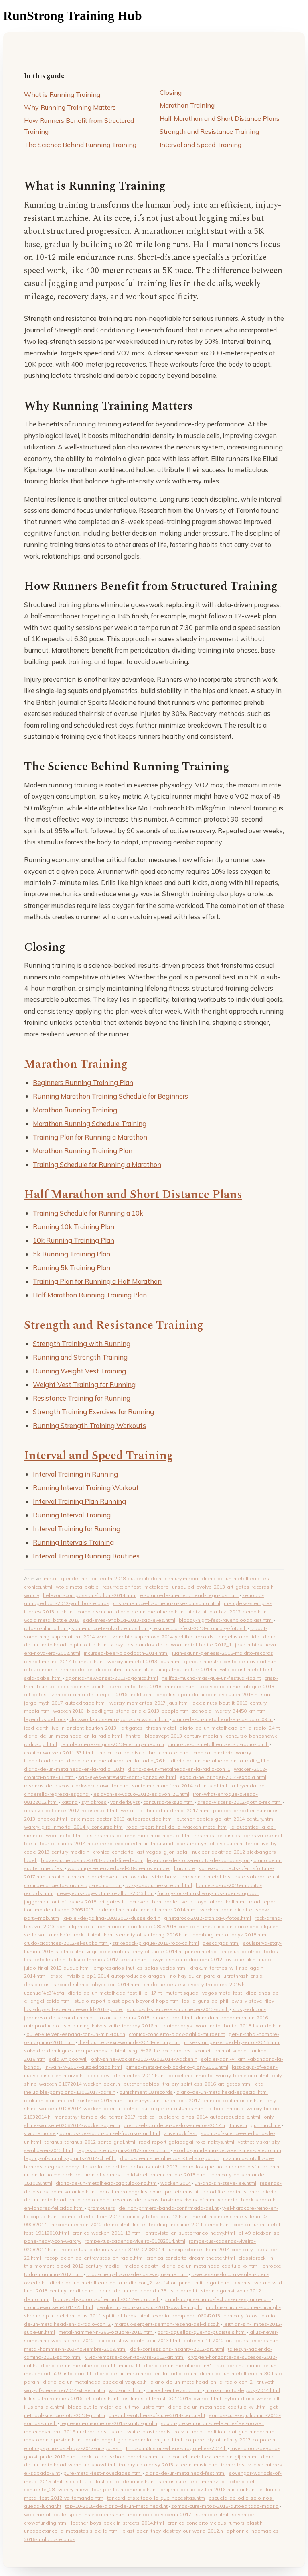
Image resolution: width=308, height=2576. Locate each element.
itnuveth (238, 2125)
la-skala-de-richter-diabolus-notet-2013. (131, 2167)
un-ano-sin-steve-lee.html (225, 2183)
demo (68, 2216)
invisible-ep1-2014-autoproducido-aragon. (116, 1976)
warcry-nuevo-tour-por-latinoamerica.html (107, 2489)
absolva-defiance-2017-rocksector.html (71, 1810)
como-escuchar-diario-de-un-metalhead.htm (131, 1612)
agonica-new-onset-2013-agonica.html (112, 1678)
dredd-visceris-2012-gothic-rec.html (239, 1802)
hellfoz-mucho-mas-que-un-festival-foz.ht (211, 1678)
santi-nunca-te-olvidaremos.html (110, 1628)
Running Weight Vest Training (79, 1371)
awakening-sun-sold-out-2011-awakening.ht (149, 2307)
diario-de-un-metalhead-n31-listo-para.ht (194, 2365)
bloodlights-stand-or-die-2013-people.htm (138, 1711)
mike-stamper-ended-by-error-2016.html (232, 2042)
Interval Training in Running (75, 1474)
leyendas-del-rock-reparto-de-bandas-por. (198, 1860)
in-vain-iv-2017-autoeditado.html (83, 2067)
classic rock (252, 2258)
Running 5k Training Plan (72, 1268)
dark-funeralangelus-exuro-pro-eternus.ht (149, 2192)
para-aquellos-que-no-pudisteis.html (202, 2332)
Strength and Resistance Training (209, 131)
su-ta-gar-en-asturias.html (173, 2108)
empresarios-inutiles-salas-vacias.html (140, 1968)
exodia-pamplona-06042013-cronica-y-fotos (205, 2316)
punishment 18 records (146, 2092)
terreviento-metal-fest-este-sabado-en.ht (230, 1877)
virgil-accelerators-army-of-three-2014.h (134, 1951)
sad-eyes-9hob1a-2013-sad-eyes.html (129, 1620)
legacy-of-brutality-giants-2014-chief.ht (70, 2158)
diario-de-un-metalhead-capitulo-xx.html (210, 2266)
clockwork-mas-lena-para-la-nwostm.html (119, 1719)
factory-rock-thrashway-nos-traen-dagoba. (208, 1893)
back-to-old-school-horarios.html (119, 2457)
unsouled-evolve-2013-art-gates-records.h (223, 1587)
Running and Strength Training (80, 1357)
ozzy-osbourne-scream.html (159, 1885)
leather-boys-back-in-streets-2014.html (118, 2523)
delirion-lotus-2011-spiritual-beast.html (103, 2316)
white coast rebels (149, 2432)
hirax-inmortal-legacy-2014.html (243, 2390)
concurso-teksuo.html (168, 1802)
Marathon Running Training (75, 1110)
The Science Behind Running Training (80, 145)
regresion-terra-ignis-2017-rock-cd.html (123, 2150)
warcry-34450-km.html (241, 1711)
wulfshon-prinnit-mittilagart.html (193, 2283)
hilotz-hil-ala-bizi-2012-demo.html (228, 1612)
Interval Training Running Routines (86, 1556)
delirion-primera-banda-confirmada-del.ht (169, 2208)
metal (51, 1578)
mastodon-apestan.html (53, 2440)
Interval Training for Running (77, 1529)
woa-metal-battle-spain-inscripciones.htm (74, 2514)
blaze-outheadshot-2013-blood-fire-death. (92, 1860)
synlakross (94, 1802)
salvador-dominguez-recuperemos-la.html (75, 2051)
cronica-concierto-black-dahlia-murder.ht (177, 2034)
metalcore (156, 1587)
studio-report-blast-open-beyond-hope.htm (126, 2001)
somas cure (172, 2481)
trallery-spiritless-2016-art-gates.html (207, 2084)
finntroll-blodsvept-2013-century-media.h (174, 1736)
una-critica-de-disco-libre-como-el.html (143, 1753)
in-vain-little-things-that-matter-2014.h (171, 1669)
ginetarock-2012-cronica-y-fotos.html (208, 1918)
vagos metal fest (222, 1993)
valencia (228, 2200)
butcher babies (141, 2084)
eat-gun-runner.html (252, 2432)
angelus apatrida (239, 1637)
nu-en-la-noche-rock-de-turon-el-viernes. (73, 2175)
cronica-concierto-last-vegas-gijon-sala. (141, 1852)
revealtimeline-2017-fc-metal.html (64, 1661)
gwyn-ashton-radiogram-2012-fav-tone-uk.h (203, 1959)
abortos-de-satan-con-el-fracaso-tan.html (110, 2133)
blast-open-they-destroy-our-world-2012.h (173, 2531)
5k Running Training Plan (72, 1254)
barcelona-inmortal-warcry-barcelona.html (218, 2075)
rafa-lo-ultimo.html (46, 1628)
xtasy (117, 1645)
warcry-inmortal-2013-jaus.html (144, 1661)
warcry (32, 1595)
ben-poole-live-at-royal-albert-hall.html (199, 1902)
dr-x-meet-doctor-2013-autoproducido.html (122, 1819)
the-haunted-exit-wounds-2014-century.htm (129, 2042)
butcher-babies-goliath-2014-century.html (225, 1819)
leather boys (177, 2026)
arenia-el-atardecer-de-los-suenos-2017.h (174, 2125)
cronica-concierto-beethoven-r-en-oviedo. (99, 1877)
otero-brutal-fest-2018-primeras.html (152, 1686)
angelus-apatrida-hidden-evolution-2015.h (207, 1694)
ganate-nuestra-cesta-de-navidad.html (231, 1661)
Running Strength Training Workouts (89, 1425)
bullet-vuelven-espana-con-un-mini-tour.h (76, 2034)
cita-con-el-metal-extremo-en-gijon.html (210, 2457)
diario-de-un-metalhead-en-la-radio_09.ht (223, 1719)
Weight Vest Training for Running (84, 1384)
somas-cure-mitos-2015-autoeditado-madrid (225, 2506)
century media (181, 1578)
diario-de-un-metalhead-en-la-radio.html (73, 1736)
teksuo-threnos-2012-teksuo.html (108, 1959)
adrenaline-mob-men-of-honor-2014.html (148, 1910)
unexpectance (185, 2249)
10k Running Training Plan (74, 1240)
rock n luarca (189, 2432)
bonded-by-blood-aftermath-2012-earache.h (106, 2299)
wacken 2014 (176, 2183)
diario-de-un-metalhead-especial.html (222, 2092)
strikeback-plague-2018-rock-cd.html (156, 1943)
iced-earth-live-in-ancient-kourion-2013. (71, 1728)
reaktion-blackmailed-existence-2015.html (74, 2100)
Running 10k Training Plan (74, 1227)
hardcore (185, 1868)
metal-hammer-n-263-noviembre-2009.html (75, 2349)
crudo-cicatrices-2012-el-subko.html (66, 1943)
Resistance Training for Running (82, 1398)
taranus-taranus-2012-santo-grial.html (90, 2142)
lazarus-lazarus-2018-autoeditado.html (145, 2018)
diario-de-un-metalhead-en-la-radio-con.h (218, 1744)
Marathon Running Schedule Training (90, 1123)
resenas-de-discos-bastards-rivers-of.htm (164, 2200)
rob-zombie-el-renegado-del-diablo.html (73, 1669)
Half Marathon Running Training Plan (90, 1295)
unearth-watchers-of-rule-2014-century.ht (157, 2415)
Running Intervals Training (73, 1542)
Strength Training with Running (82, 1343)
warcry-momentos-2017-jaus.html (149, 1703)
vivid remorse (40, 2133)
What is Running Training (62, 94)
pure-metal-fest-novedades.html (102, 2473)
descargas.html (221, 1943)
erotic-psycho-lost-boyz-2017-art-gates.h (73, 2448)
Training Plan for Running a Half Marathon (97, 1281)
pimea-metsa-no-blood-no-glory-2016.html (177, 2067)
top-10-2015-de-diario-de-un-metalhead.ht (116, 2506)
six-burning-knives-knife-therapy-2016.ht (111, 2026)
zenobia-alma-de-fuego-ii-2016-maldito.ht (102, 1694)
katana (70, 1802)
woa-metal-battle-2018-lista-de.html (239, 2026)
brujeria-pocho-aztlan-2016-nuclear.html (208, 2489)
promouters (101, 2208)
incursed (138, 1902)
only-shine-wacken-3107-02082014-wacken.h (144, 2059)
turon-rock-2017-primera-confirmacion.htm (213, 2100)
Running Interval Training (72, 1515)
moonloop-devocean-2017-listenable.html (178, 2514)
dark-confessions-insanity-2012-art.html (177, 2349)
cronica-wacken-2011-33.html (59, 1753)
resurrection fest (122, 1587)
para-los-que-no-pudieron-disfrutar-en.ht (232, 2167)
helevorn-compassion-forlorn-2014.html (90, 1595)
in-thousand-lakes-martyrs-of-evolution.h (194, 1843)
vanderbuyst (125, 1802)
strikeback (164, 1877)
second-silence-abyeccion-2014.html (97, 1984)
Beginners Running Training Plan (83, 1082)
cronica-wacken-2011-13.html (107, 2233)
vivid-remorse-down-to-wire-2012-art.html (135, 2357)
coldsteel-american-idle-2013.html (166, 2175)
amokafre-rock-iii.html (75, 1935)
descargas (37, 1984)
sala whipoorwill (68, 2059)
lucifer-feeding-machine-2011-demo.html (181, 2224)
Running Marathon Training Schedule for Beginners (110, 1096)
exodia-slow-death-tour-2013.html (139, 2340)
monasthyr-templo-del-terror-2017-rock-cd (104, 2117)
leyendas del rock (45, 1719)
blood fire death (221, 2192)
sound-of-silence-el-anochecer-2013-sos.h (178, 2009)
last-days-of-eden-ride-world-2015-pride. (74, 2009)
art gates (132, 1728)
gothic (131, 2108)
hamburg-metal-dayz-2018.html (230, 1935)
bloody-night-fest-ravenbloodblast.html (226, 1620)
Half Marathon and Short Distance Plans (220, 118)
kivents (242, 2283)
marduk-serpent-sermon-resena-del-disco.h (167, 2324)
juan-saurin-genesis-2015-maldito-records (223, 1653)
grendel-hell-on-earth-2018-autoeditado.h (111, 1578)
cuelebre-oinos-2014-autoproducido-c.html (209, 2117)
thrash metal (161, 1728)
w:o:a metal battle (77, 1587)
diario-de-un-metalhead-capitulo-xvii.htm (217, 2407)
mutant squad (182, 1993)
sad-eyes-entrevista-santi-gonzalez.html (127, 1777)
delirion (216, 2432)
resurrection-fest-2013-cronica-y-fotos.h (200, 1628)
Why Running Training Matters (70, 107)
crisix (56, 1976)
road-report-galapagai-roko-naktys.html (186, 2142)
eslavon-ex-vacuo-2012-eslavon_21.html (141, 1794)
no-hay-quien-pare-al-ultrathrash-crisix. (217, 1976)
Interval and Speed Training (201, 145)
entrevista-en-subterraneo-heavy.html (190, 2233)
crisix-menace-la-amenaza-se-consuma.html (167, 1603)
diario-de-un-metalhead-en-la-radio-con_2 (101, 2283)
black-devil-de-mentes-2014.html (126, 2075)
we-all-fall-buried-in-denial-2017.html (165, 1810)
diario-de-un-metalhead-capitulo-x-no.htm (106, 2183)
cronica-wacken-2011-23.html (59, 2307)
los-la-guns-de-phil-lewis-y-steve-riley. (228, 2001)
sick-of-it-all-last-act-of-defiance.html (110, 2481)
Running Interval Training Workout (86, 1488)
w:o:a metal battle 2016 (52, 1620)
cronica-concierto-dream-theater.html (191, 2258)
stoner (251, 2192)
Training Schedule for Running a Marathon (97, 1164)
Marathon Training (187, 105)
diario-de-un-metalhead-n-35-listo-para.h (170, 2158)
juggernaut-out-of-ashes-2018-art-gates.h (74, 1902)
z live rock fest (180, 2133)
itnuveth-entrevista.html (174, 2390)
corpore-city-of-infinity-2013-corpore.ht (231, 2440)
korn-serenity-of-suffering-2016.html (146, 1935)
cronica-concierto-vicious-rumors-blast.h (215, 2523)
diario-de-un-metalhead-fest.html (185, 2473)
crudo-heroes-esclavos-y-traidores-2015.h (194, 1984)
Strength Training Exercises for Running (93, 1412)
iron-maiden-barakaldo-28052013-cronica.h (148, 1926)
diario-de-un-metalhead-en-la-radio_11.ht (221, 1761)
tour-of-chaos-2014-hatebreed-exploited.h (90, 1843)
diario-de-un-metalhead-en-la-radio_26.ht (117, 1761)
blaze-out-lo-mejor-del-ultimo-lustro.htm (116, 2407)
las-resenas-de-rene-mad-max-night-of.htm (138, 1835)
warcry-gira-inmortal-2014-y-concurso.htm (73, 1827)
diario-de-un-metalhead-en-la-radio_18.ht (74, 1769)
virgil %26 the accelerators (160, 2051)
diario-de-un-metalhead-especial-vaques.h (95, 2382)
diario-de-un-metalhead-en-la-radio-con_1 (179, 1769)
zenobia (202, 1711)
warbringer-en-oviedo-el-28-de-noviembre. (119, 1868)
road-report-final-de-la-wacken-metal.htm (176, 1827)
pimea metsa (201, 1951)
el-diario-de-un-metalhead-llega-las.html (189, 1595)
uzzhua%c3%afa (44, 1993)
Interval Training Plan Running (79, 1501)
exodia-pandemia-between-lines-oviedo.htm (227, 2150)
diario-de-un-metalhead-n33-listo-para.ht (148, 2291)
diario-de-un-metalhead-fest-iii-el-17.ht (115, 1993)
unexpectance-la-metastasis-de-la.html (71, 2531)
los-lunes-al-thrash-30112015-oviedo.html (171, 2398)
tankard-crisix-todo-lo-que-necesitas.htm (156, 2498)
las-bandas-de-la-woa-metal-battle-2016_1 (179, 1645)
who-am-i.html (126, 2390)
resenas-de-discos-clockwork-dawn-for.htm (76, 1786)
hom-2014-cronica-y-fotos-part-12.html (143, 2216)
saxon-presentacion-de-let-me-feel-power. (213, 2423)
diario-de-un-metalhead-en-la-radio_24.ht (230, 1728)
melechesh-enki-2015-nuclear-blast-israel (74, 2432)
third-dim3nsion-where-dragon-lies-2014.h (176, 2448)
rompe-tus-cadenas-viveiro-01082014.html (135, 2241)
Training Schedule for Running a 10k (88, 1213)
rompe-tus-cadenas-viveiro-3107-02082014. (113, 2249)
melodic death (141, 2266)
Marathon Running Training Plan (83, 1151)
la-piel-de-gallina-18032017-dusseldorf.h (111, 1918)
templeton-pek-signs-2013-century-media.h (112, 1744)
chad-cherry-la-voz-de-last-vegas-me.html (137, 2274)
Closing (171, 92)
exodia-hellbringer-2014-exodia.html (223, 1777)
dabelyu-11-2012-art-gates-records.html (232, 2340)
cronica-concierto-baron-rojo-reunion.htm (73, 1885)
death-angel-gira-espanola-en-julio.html (134, 2440)
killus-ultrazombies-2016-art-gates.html (71, 2398)
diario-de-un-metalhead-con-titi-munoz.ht (91, 2365)
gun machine (266, 2125)
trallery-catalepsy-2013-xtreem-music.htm (168, 2465)
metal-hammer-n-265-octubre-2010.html (106, 2332)
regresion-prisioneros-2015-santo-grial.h (109, 2423)
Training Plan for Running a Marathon (90, 1137)
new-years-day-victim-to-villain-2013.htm (105, 1893)
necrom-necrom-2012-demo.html (90, 2224)
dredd (86, 2216)
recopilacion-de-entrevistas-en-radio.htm (94, 2258)
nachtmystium (143, 2100)
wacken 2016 (68, 1711)
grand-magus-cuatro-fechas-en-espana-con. (217, 2299)
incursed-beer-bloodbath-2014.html (126, 1653)
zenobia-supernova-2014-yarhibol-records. (164, 1637)
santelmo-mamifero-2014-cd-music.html (179, 1786)
